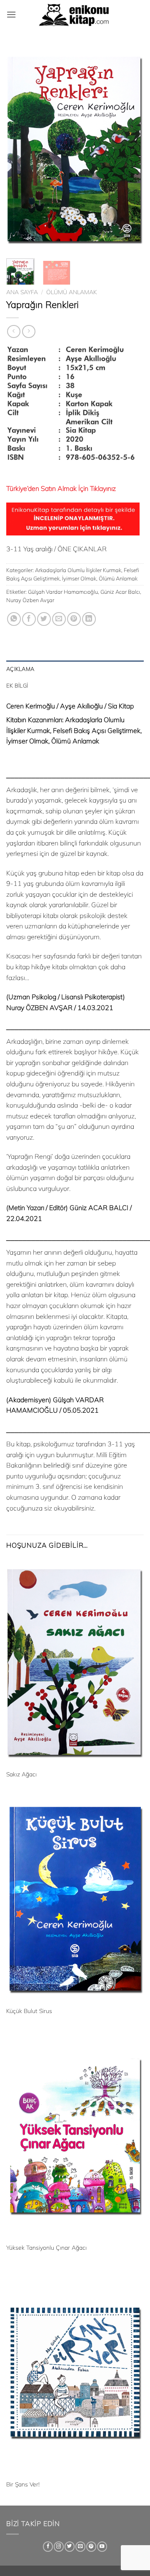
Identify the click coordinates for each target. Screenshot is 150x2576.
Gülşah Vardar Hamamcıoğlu (63, 592)
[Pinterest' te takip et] (91, 2547)
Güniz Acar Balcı (120, 592)
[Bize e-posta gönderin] (80, 2547)
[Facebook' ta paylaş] (29, 619)
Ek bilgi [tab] (17, 685)
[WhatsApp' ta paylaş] (14, 619)
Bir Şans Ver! (23, 2484)
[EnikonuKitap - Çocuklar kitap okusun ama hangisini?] (75, 15)
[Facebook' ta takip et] (48, 2547)
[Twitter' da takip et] (70, 2547)
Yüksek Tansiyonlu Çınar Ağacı (46, 2247)
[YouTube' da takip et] (102, 2547)
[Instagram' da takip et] (59, 2547)
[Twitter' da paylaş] (44, 619)
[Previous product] (29, 331)
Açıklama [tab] (20, 669)
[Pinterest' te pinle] (74, 619)
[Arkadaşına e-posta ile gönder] (59, 619)
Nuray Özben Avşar (30, 600)
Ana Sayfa (22, 292)
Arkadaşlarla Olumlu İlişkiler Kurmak (78, 570)
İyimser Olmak (79, 578)
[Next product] (14, 331)
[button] (11, 14)
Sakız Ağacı (21, 1774)
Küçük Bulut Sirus (29, 2011)
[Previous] (20, 149)
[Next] (130, 149)
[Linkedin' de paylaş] (89, 619)
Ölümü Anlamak (71, 292)
